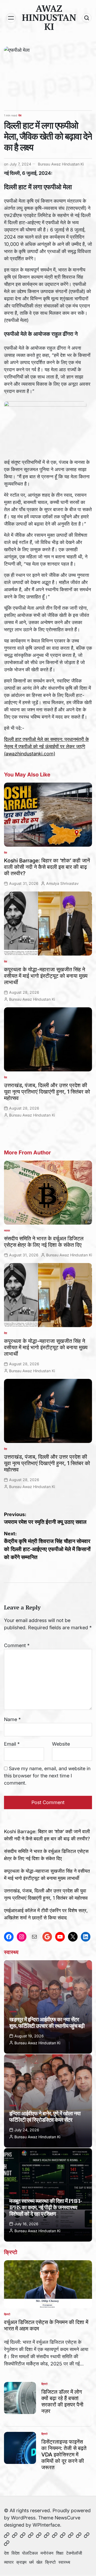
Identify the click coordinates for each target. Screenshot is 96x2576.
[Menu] (11, 18)
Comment (17, 1645)
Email (12, 1744)
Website (61, 1744)
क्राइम (21, 2562)
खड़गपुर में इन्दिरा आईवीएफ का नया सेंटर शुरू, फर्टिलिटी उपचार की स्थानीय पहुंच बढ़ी (47, 2023)
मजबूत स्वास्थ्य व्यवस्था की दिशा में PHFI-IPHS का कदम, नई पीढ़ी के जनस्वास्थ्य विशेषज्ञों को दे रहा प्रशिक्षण (46, 2207)
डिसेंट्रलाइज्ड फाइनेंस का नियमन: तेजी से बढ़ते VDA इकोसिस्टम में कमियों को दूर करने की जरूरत (64, 2455)
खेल (39, 2562)
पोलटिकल (30, 2553)
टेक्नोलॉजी (74, 2553)
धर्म (31, 2562)
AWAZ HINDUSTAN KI (49, 18)
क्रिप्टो (7, 2314)
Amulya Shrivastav (62, 883)
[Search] (87, 18)
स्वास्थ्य (13, 2011)
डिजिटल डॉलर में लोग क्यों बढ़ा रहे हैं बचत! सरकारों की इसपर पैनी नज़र (62, 2401)
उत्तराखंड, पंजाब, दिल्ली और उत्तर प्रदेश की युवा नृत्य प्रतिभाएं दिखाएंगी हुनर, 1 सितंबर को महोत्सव (47, 1092)
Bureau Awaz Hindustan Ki (61, 164)
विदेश (15, 2553)
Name (12, 1719)
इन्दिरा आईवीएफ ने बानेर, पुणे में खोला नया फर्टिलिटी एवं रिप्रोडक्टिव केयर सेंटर (45, 2117)
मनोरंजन (47, 2553)
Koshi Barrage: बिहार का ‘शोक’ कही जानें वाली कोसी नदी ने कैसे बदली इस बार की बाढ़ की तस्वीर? (47, 867)
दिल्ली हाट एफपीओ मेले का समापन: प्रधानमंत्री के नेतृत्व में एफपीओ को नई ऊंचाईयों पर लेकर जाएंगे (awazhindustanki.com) (46, 746)
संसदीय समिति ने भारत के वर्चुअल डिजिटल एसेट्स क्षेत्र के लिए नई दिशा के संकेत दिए (44, 1242)
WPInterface (46, 2525)
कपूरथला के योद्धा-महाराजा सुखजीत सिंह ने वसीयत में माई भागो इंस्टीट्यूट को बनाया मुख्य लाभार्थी (46, 976)
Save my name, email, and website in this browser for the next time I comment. (47, 1776)
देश (20, 115)
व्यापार (7, 1230)
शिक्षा (60, 2553)
